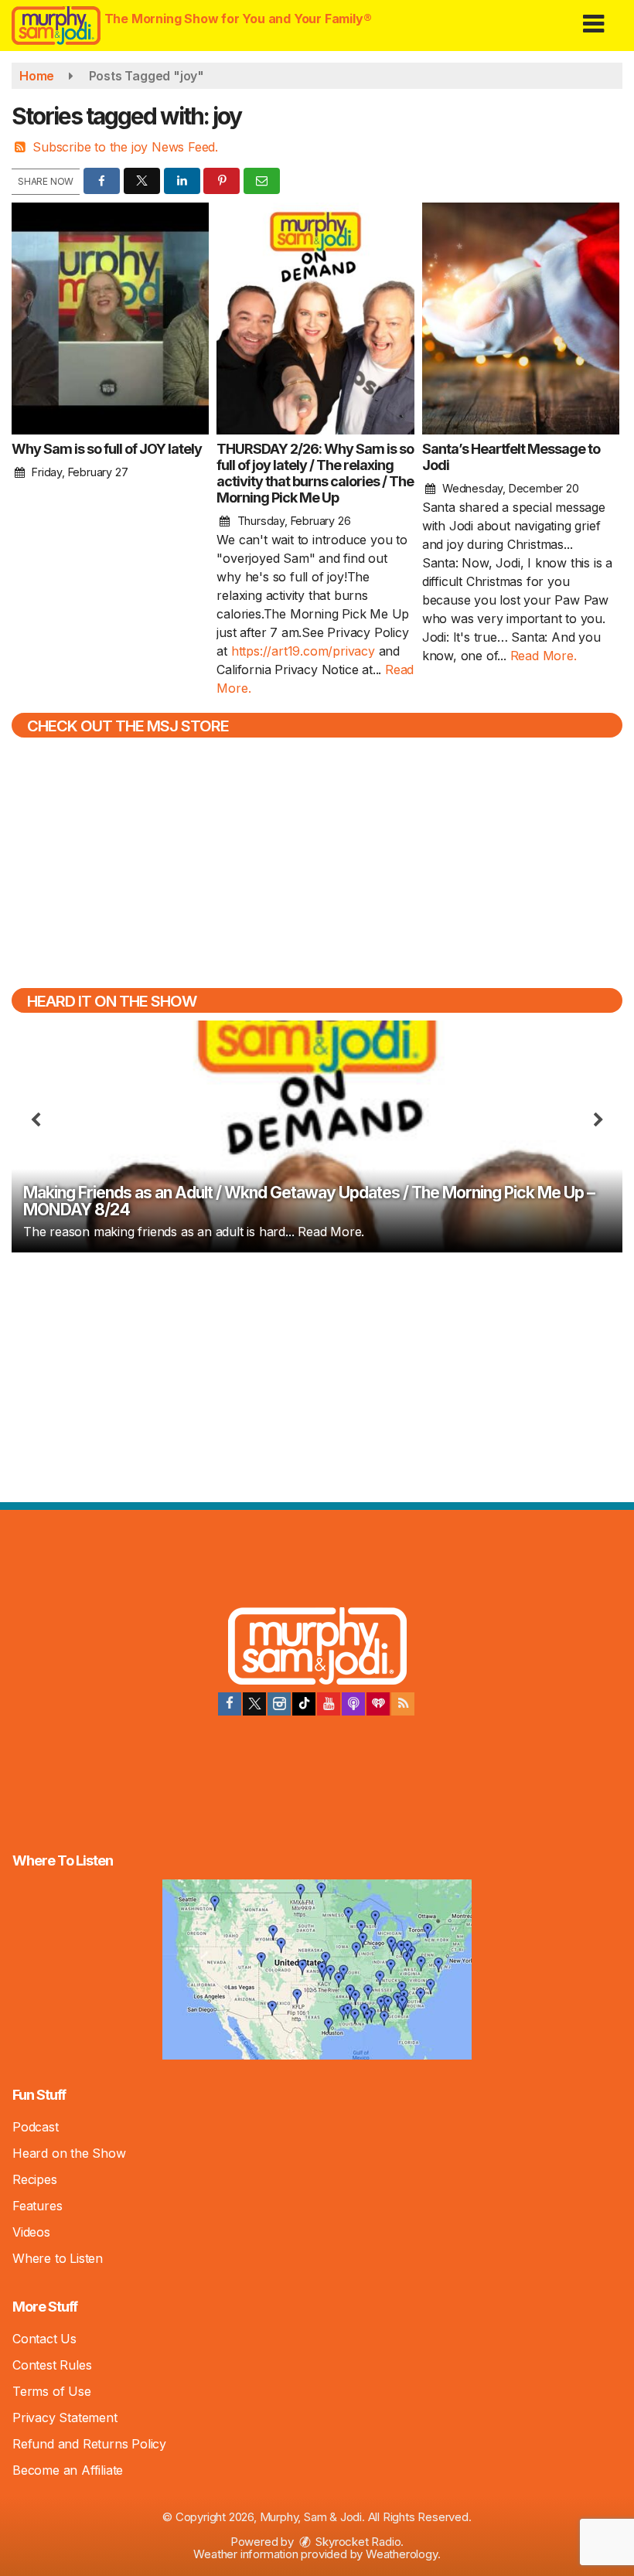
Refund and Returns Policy (89, 2444)
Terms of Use (52, 2391)
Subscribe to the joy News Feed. (125, 147)
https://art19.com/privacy (303, 651)
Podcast (36, 2127)
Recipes (35, 2179)
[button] (593, 18)
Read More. (544, 656)
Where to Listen (58, 2258)
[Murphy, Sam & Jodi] (317, 1648)
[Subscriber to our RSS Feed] (403, 1704)
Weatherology (402, 2554)
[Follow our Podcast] (353, 1704)
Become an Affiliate (68, 2470)
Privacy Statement (65, 2418)
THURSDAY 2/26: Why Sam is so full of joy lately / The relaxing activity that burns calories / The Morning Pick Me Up (315, 473)
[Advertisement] (317, 1375)
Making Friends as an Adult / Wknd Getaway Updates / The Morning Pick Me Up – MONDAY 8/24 (309, 1201)
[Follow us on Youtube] (329, 1704)
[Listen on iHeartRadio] (378, 1704)
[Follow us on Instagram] (279, 1704)
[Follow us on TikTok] (304, 1704)
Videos (31, 2232)
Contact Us (44, 2339)
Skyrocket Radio (357, 2542)
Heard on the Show (69, 2153)
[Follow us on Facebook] (230, 1704)
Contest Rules (52, 2365)
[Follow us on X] (254, 1704)
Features (37, 2206)
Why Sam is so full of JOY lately (107, 449)
